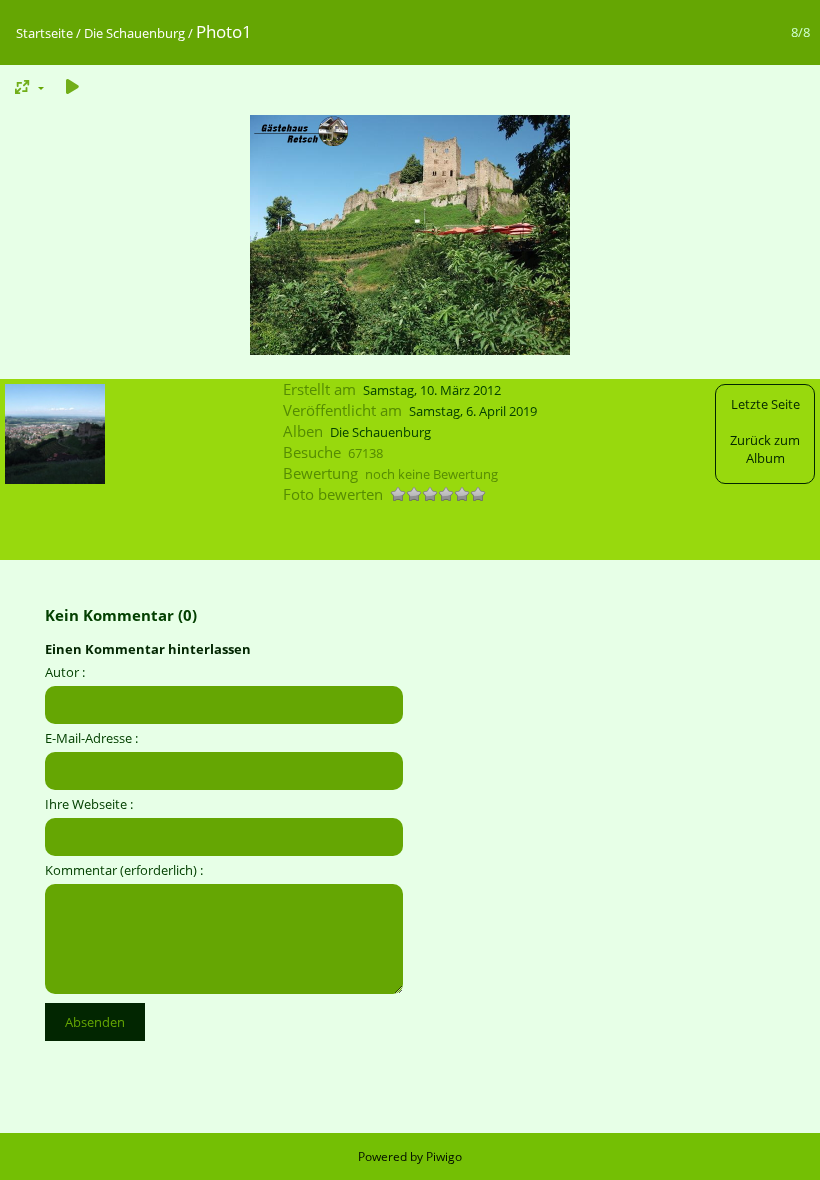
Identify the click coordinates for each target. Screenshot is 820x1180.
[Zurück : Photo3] (55, 436)
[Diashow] (72, 86)
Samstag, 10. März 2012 (432, 390)
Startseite (44, 33)
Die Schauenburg (134, 33)
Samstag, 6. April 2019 (473, 411)
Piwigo (444, 1156)
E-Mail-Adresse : (91, 738)
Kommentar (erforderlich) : (124, 870)
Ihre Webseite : (89, 804)
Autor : (65, 672)
